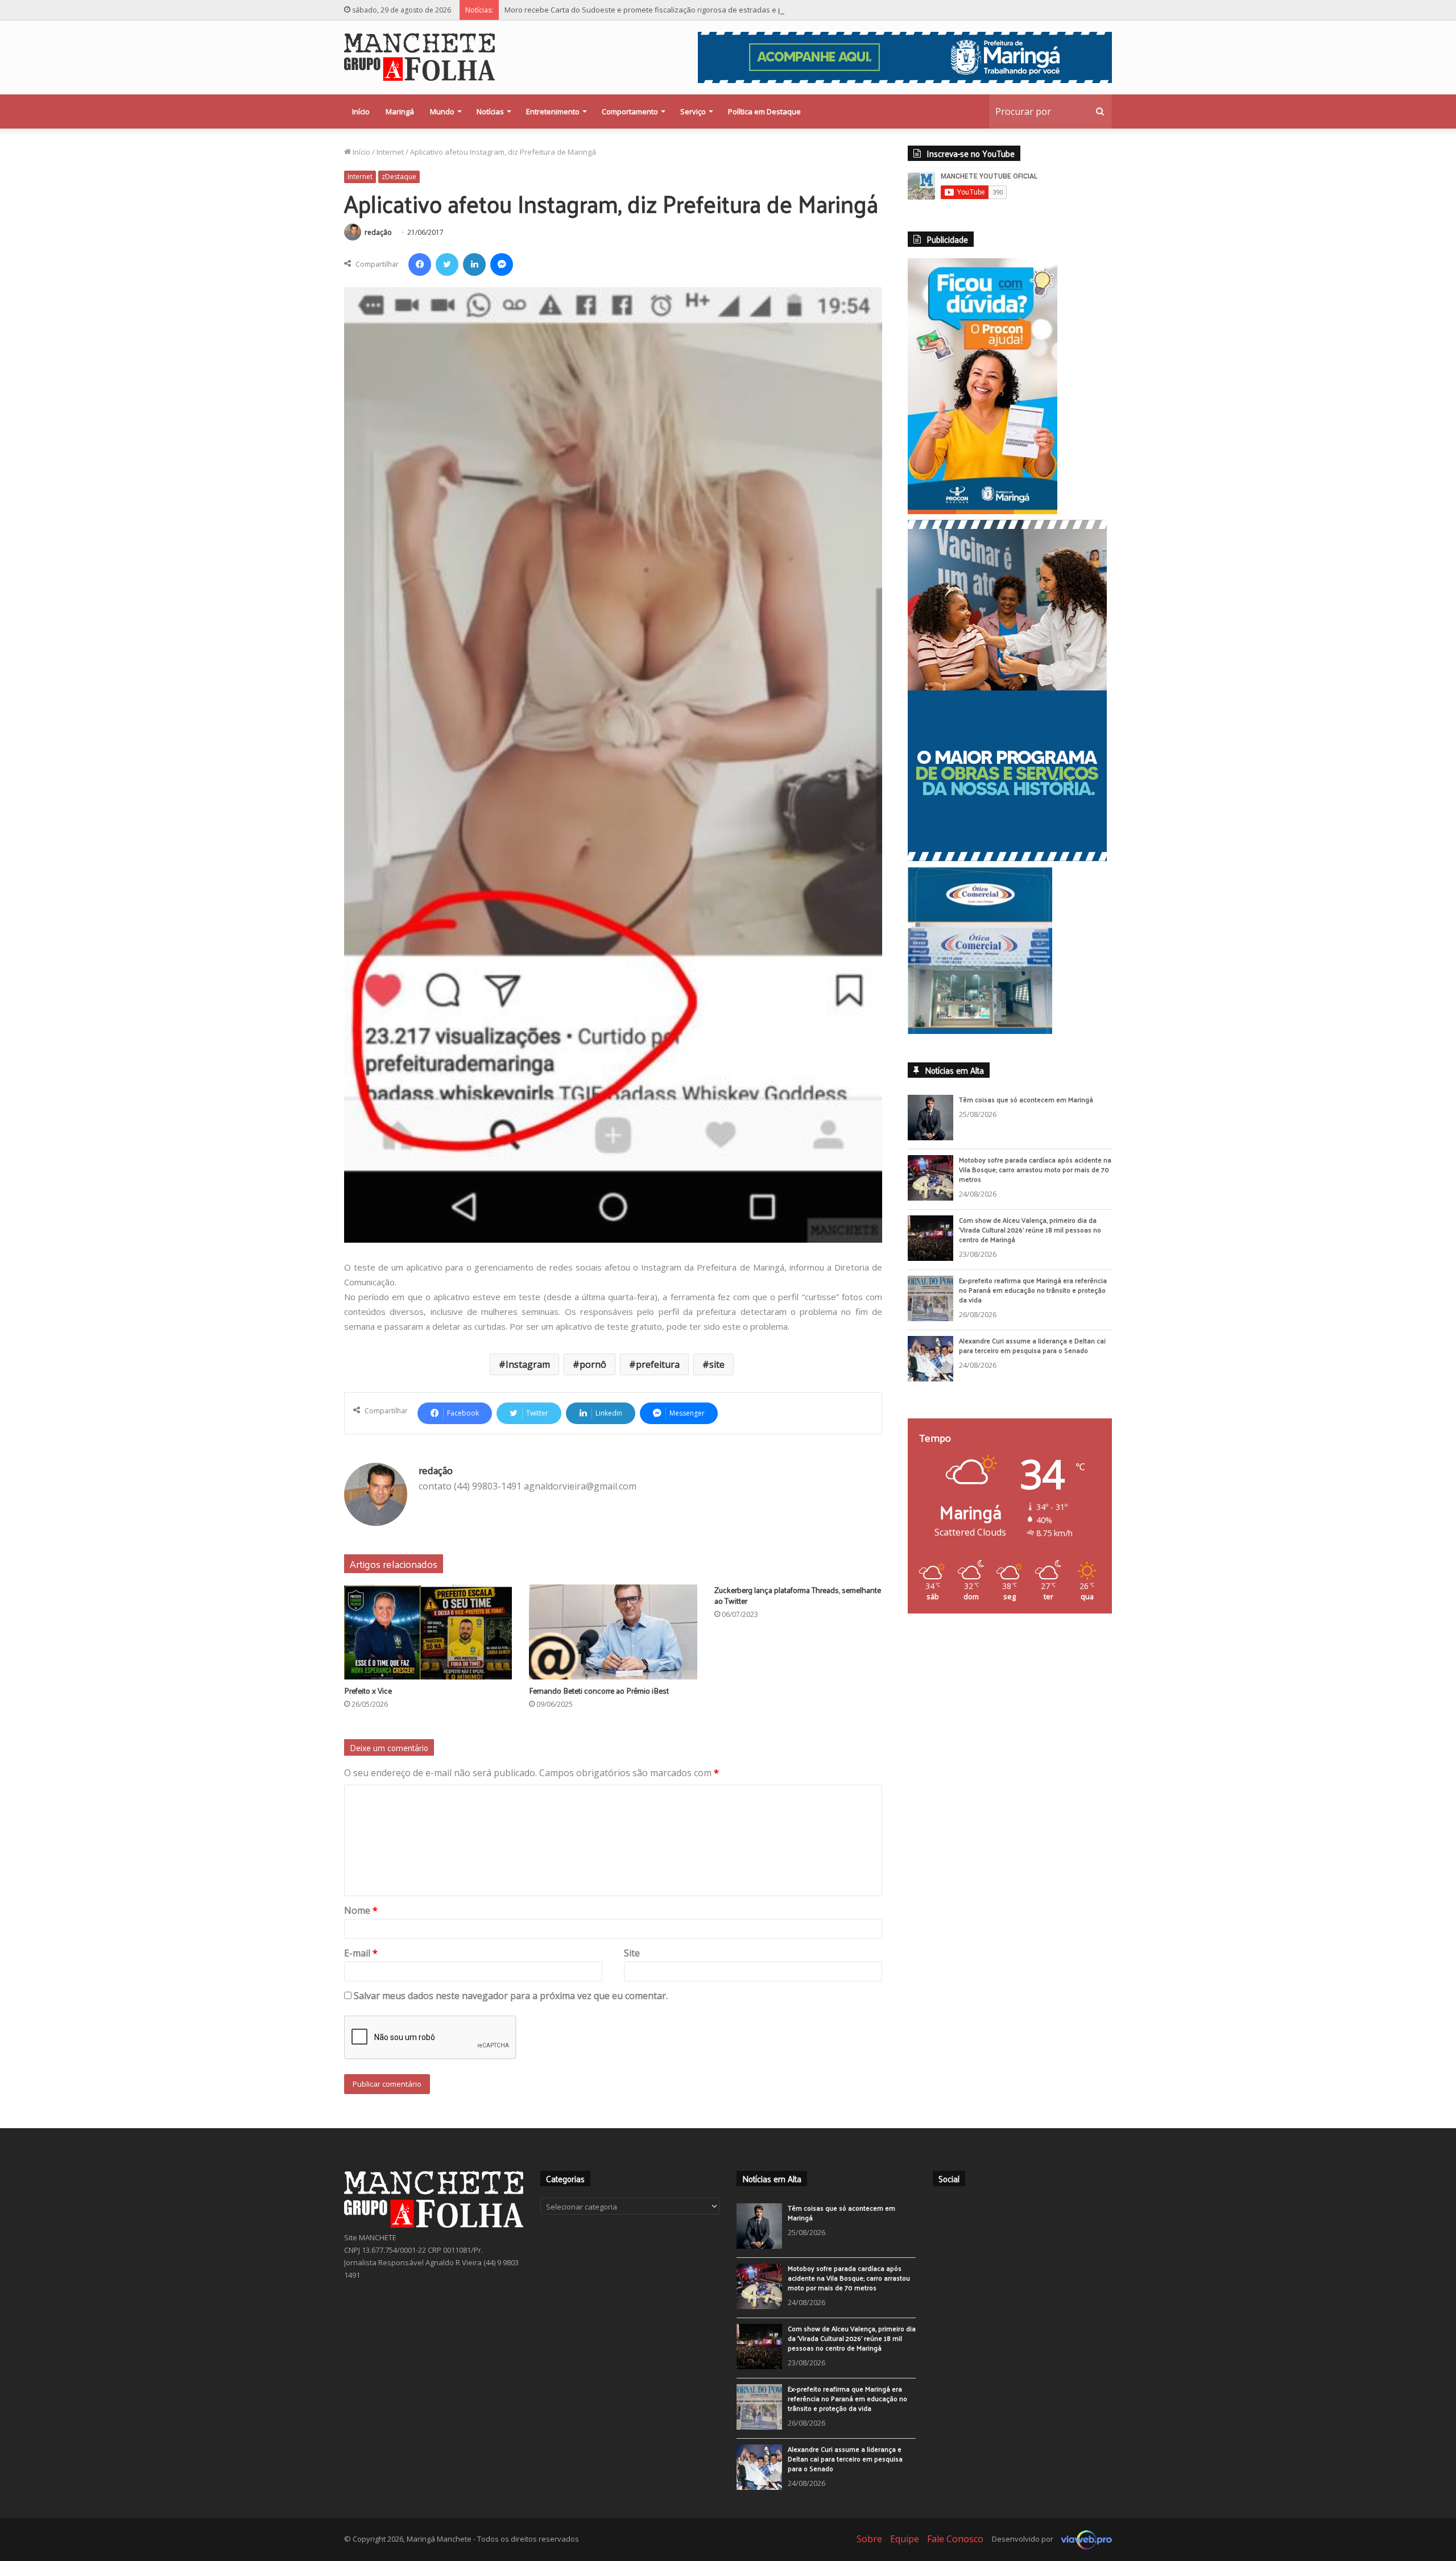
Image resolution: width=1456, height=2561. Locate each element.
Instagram (528, 1364)
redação (378, 232)
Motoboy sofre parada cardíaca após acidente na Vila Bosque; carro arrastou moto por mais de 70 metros (1035, 1169)
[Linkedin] (474, 264)
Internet (390, 152)
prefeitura (658, 1364)
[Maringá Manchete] (419, 57)
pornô (593, 1364)
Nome (361, 1910)
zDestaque (399, 177)
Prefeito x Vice (368, 1691)
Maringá (400, 111)
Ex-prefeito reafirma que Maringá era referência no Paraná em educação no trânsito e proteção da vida (1033, 1290)
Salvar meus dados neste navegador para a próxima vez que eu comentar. (511, 1996)
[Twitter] (447, 264)
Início (361, 111)
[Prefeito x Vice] (428, 1632)
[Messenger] (502, 264)
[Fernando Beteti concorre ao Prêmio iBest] (613, 1632)
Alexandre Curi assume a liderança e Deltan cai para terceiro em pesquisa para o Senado (1032, 1345)
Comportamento (630, 111)
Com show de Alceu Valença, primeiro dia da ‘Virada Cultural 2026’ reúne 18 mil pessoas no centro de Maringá (1030, 1230)
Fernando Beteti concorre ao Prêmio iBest (599, 1691)
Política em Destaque (764, 111)
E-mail (361, 1953)
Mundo (442, 111)
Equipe (905, 2539)
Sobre (869, 2539)
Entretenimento (553, 111)
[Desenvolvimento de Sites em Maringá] (1083, 2539)
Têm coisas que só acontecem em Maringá (1026, 1099)
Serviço (693, 111)
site (717, 1364)
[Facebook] (420, 264)
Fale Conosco (955, 2539)
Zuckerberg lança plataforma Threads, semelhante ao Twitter (798, 1595)
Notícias (490, 111)
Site (632, 1953)
